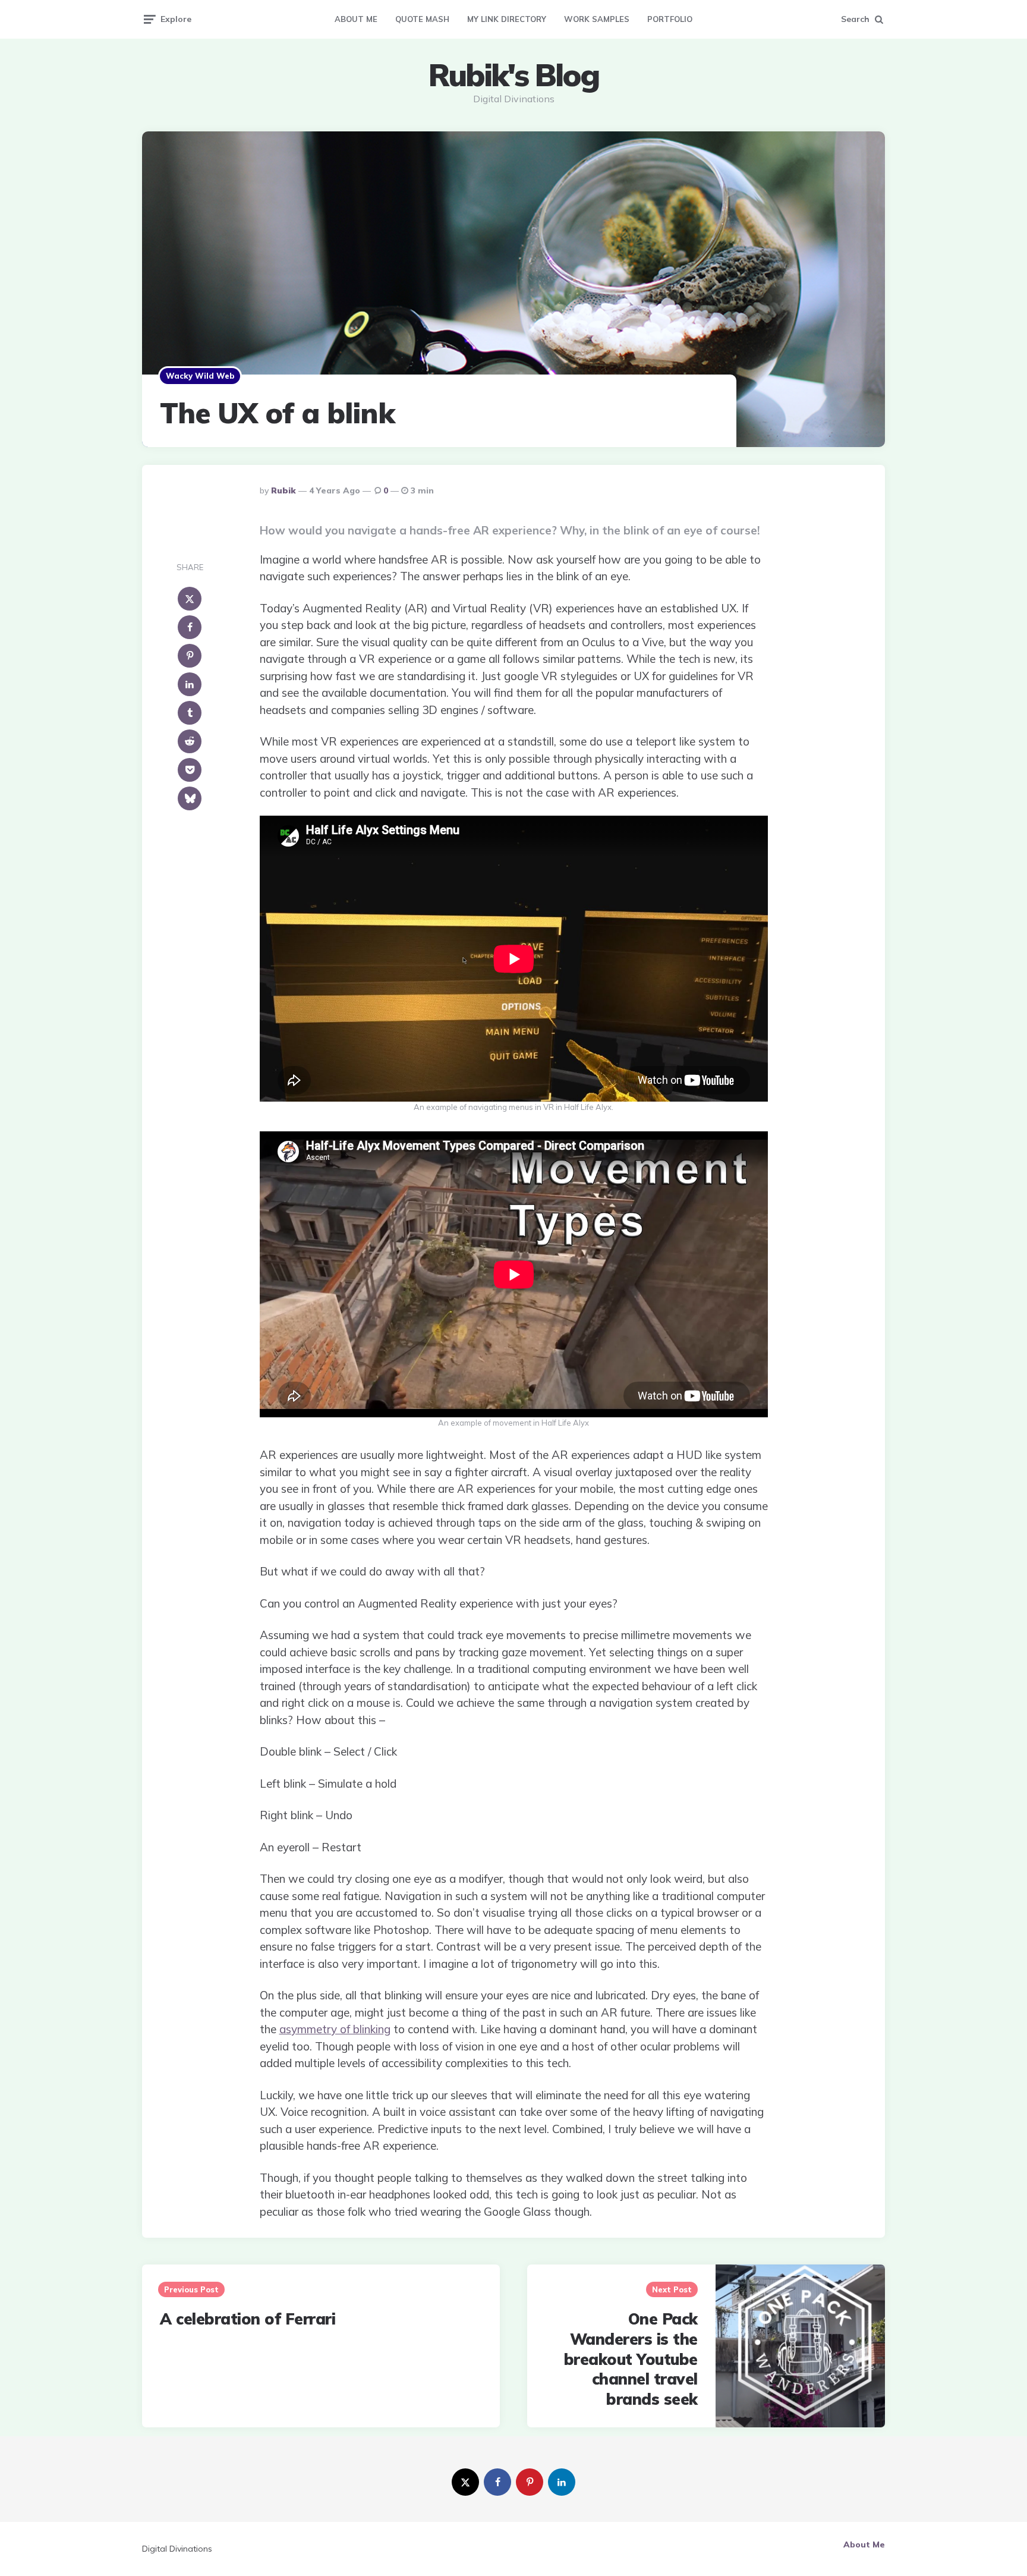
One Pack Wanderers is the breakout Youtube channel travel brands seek (631, 2359)
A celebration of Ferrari (248, 2319)
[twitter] (465, 2482)
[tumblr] (190, 713)
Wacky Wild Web (200, 376)
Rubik (283, 490)
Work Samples (597, 19)
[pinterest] (190, 656)
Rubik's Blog (513, 75)
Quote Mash (422, 19)
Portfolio (670, 19)
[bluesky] (190, 798)
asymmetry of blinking (335, 2029)
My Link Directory (507, 19)
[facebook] (190, 627)
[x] (190, 599)
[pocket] (190, 770)
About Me (356, 19)
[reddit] (190, 741)
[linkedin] (190, 684)
